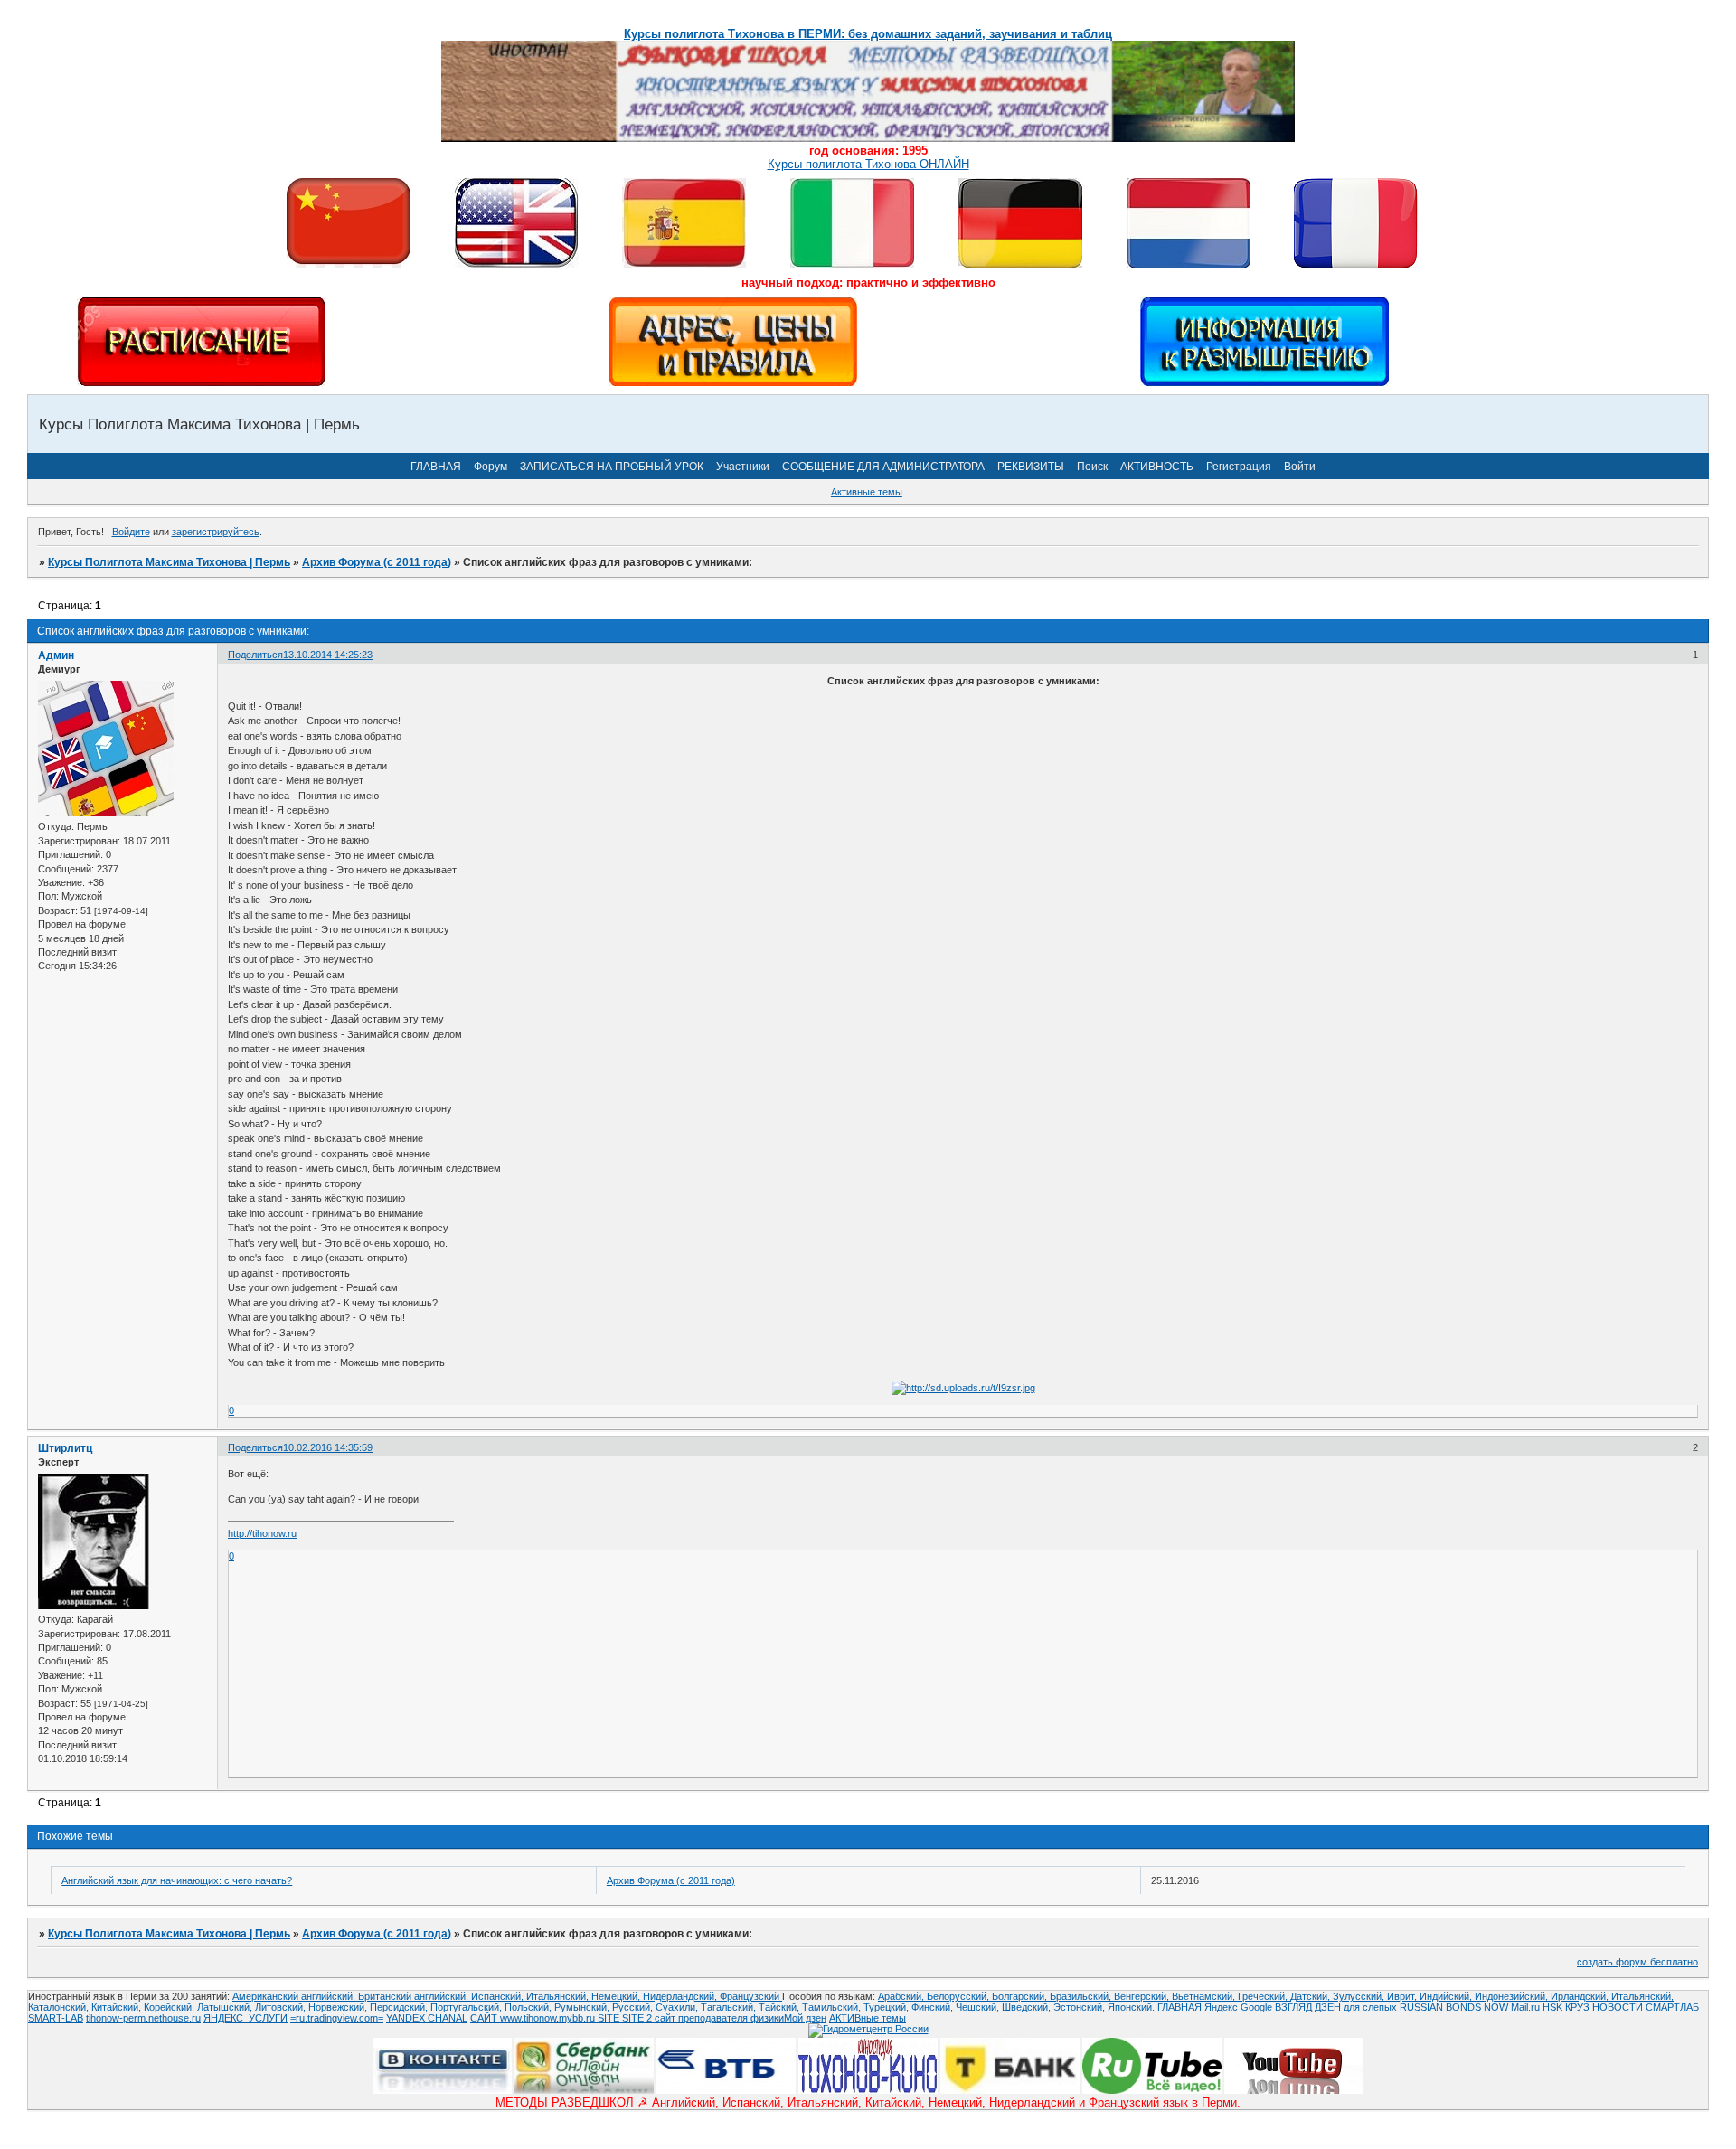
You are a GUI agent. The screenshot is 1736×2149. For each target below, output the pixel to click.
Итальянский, (559, 1996)
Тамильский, (833, 2007)
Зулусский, (1360, 1996)
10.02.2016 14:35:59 (328, 1447)
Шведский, (1028, 2007)
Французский (751, 1996)
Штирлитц (65, 1448)
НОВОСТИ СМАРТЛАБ (1646, 2007)
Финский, (934, 2007)
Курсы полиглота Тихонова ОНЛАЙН (868, 164)
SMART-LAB (56, 2018)
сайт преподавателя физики (718, 2018)
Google (1256, 2007)
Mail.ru (1525, 2007)
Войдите (131, 532)
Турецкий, (887, 2007)
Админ (56, 655)
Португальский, (467, 2007)
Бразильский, (1082, 1996)
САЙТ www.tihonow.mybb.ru (534, 2018)
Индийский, (1447, 1996)
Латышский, (226, 2007)
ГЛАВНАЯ (436, 467)
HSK (1552, 2007)
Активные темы (867, 492)
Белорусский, (959, 1996)
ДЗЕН (1328, 2007)
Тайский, (780, 2007)
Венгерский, (1143, 1996)
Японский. (1132, 2007)
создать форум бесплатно (1637, 1962)
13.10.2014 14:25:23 (328, 655)
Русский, (634, 2007)
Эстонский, (1080, 2007)
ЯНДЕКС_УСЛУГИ (245, 2018)
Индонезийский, (1513, 1996)
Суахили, (678, 2007)
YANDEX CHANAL (427, 2018)
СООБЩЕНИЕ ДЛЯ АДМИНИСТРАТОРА (883, 467)
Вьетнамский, (1205, 1996)
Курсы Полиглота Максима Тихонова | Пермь (169, 562)
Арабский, (902, 1996)
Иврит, (1403, 1996)
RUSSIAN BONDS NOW (1454, 2007)
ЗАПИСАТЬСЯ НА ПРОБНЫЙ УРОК (612, 467)
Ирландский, (1581, 1996)
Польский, (529, 2007)
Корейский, (170, 2007)
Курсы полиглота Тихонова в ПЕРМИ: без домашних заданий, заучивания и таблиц (868, 34)
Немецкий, (617, 1996)
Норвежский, (339, 2007)
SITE (610, 2018)
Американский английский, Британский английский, (352, 1996)
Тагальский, (730, 2007)
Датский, (1311, 1996)
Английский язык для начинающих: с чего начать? (177, 1880)
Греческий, (1264, 1996)
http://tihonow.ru (262, 1533)
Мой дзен (805, 2018)
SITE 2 (637, 2018)
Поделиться (255, 655)
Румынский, (583, 2007)
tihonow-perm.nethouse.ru (143, 2018)
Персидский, (400, 2007)
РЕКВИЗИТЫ (1031, 467)
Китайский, (118, 2007)
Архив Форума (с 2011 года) (377, 562)
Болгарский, (1021, 1996)
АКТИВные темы (868, 2018)
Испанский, (499, 1996)
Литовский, (282, 2007)
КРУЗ (1577, 2007)
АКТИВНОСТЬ (1157, 467)
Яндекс (1221, 2007)
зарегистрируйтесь (216, 532)
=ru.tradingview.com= (337, 2018)
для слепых (1370, 2007)
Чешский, (979, 2007)
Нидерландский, (681, 1996)
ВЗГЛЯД (1293, 2007)
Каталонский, (60, 2007)
